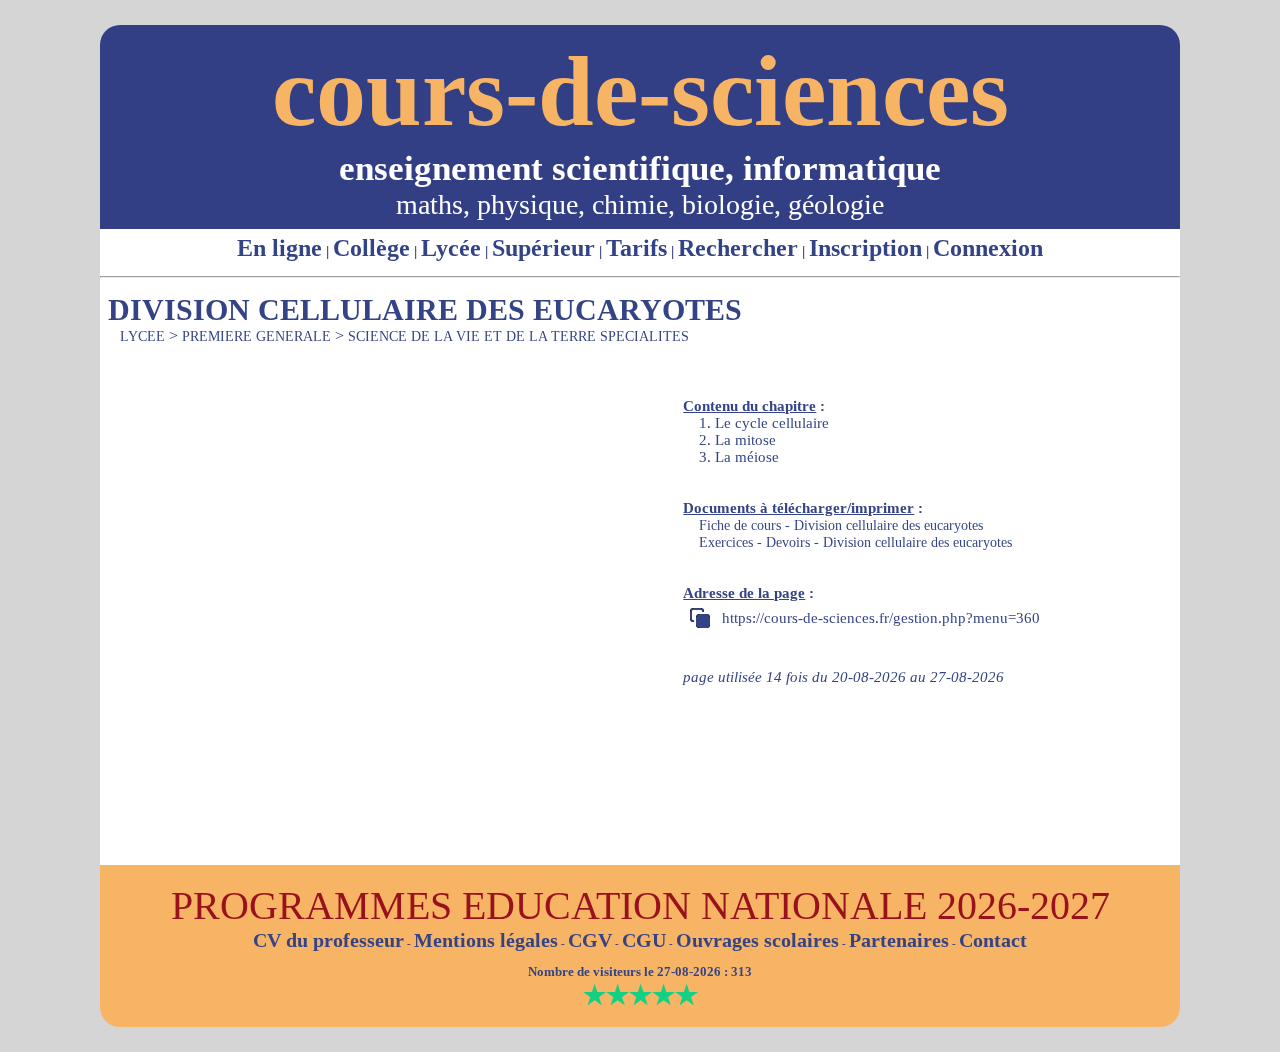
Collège (371, 248)
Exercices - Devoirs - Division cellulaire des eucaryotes (855, 542)
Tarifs (636, 248)
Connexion (988, 248)
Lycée (451, 248)
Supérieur (543, 248)
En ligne (279, 248)
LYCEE (142, 336)
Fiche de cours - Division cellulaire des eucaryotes (841, 525)
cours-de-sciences (640, 91)
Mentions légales (486, 940)
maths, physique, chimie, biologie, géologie (640, 204)
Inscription (865, 248)
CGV (590, 940)
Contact (993, 940)
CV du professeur (328, 940)
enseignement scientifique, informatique (640, 168)
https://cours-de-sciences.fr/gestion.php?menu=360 (881, 618)
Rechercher (738, 248)
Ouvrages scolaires (757, 940)
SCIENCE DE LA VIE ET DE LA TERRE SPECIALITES (518, 336)
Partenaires (899, 940)
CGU (644, 940)
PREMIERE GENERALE (256, 336)
